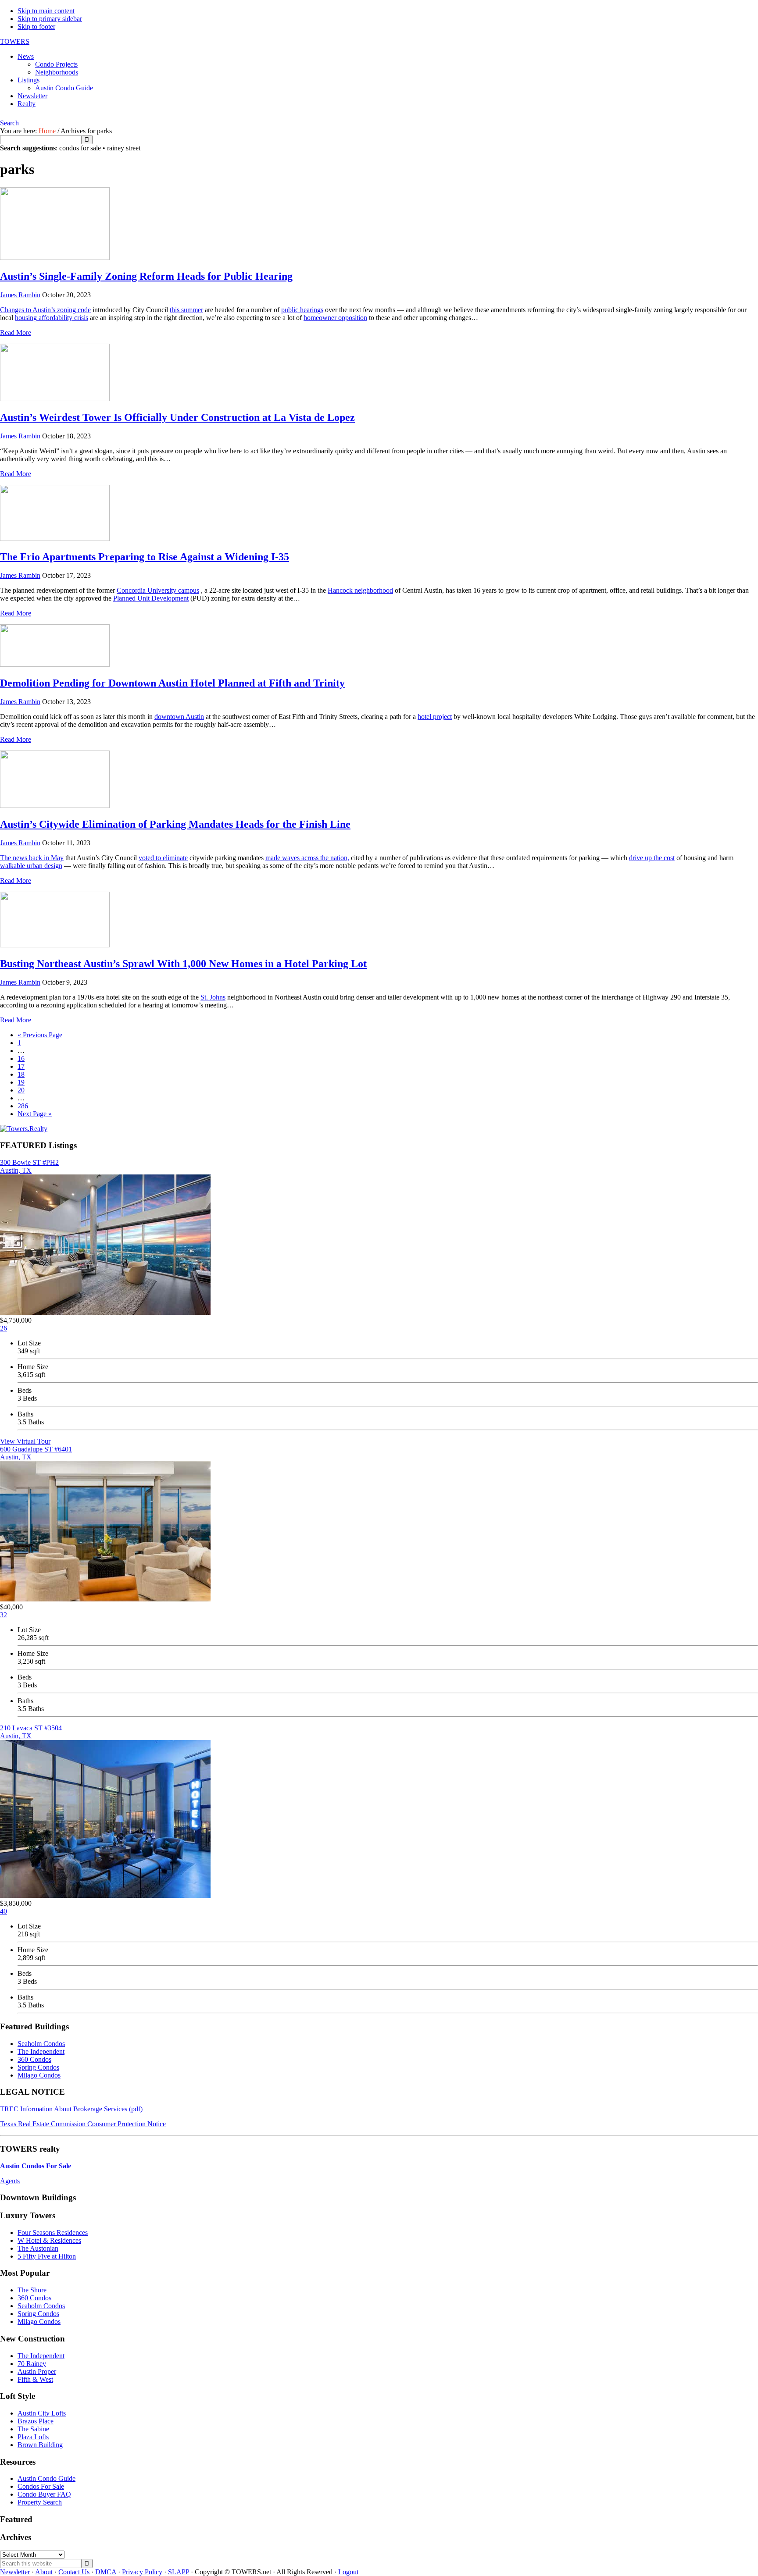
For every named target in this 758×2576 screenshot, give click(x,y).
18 (21, 1074)
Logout (348, 2572)
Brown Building (40, 2445)
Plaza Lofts (33, 2437)
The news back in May (32, 858)
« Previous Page (40, 1035)
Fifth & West (35, 2379)
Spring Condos (38, 2067)
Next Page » (35, 1114)
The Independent (41, 2051)
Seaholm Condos (41, 2044)
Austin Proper (37, 2371)
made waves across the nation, (307, 858)
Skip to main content (46, 11)
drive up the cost (652, 858)
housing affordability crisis (52, 318)
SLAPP (179, 2572)
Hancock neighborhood (360, 590)
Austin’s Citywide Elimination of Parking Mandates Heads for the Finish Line (175, 824)
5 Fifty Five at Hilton (47, 2256)
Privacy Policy (142, 2572)
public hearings (302, 310)
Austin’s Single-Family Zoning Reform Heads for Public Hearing (146, 276)
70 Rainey (32, 2364)
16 (21, 1059)
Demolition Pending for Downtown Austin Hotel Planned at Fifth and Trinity (172, 683)
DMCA (106, 2572)
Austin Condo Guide (46, 2478)
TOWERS (15, 41)
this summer (186, 310)
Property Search (40, 2502)
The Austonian (38, 2248)
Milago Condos (39, 2075)
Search (9, 123)
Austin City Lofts (42, 2413)
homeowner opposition (335, 318)
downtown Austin (179, 717)
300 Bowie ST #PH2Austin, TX (29, 1166)
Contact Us (74, 2572)
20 (21, 1090)
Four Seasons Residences (53, 2233)
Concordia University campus (158, 590)
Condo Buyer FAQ (44, 2494)
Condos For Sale (41, 2486)
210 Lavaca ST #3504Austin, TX (31, 1732)
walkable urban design (31, 866)
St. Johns (213, 997)
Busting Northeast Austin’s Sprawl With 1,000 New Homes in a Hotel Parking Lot (183, 964)
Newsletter (15, 2572)
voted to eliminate (163, 858)
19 (21, 1082)
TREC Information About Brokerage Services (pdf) (71, 2109)
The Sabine (33, 2429)
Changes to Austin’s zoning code (45, 310)
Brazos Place (36, 2421)
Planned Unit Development (151, 598)
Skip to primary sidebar (50, 19)
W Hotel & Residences (49, 2240)
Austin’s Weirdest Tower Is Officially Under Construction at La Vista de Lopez (177, 417)
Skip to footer (36, 27)
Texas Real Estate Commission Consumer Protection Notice (83, 2124)
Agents (10, 2181)
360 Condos (34, 2059)
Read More (16, 333)
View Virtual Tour (25, 1441)
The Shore (32, 2290)
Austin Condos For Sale (36, 2166)
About (44, 2572)
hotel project (435, 717)
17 (21, 1066)
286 (23, 1106)
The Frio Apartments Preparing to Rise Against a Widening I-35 (145, 557)
